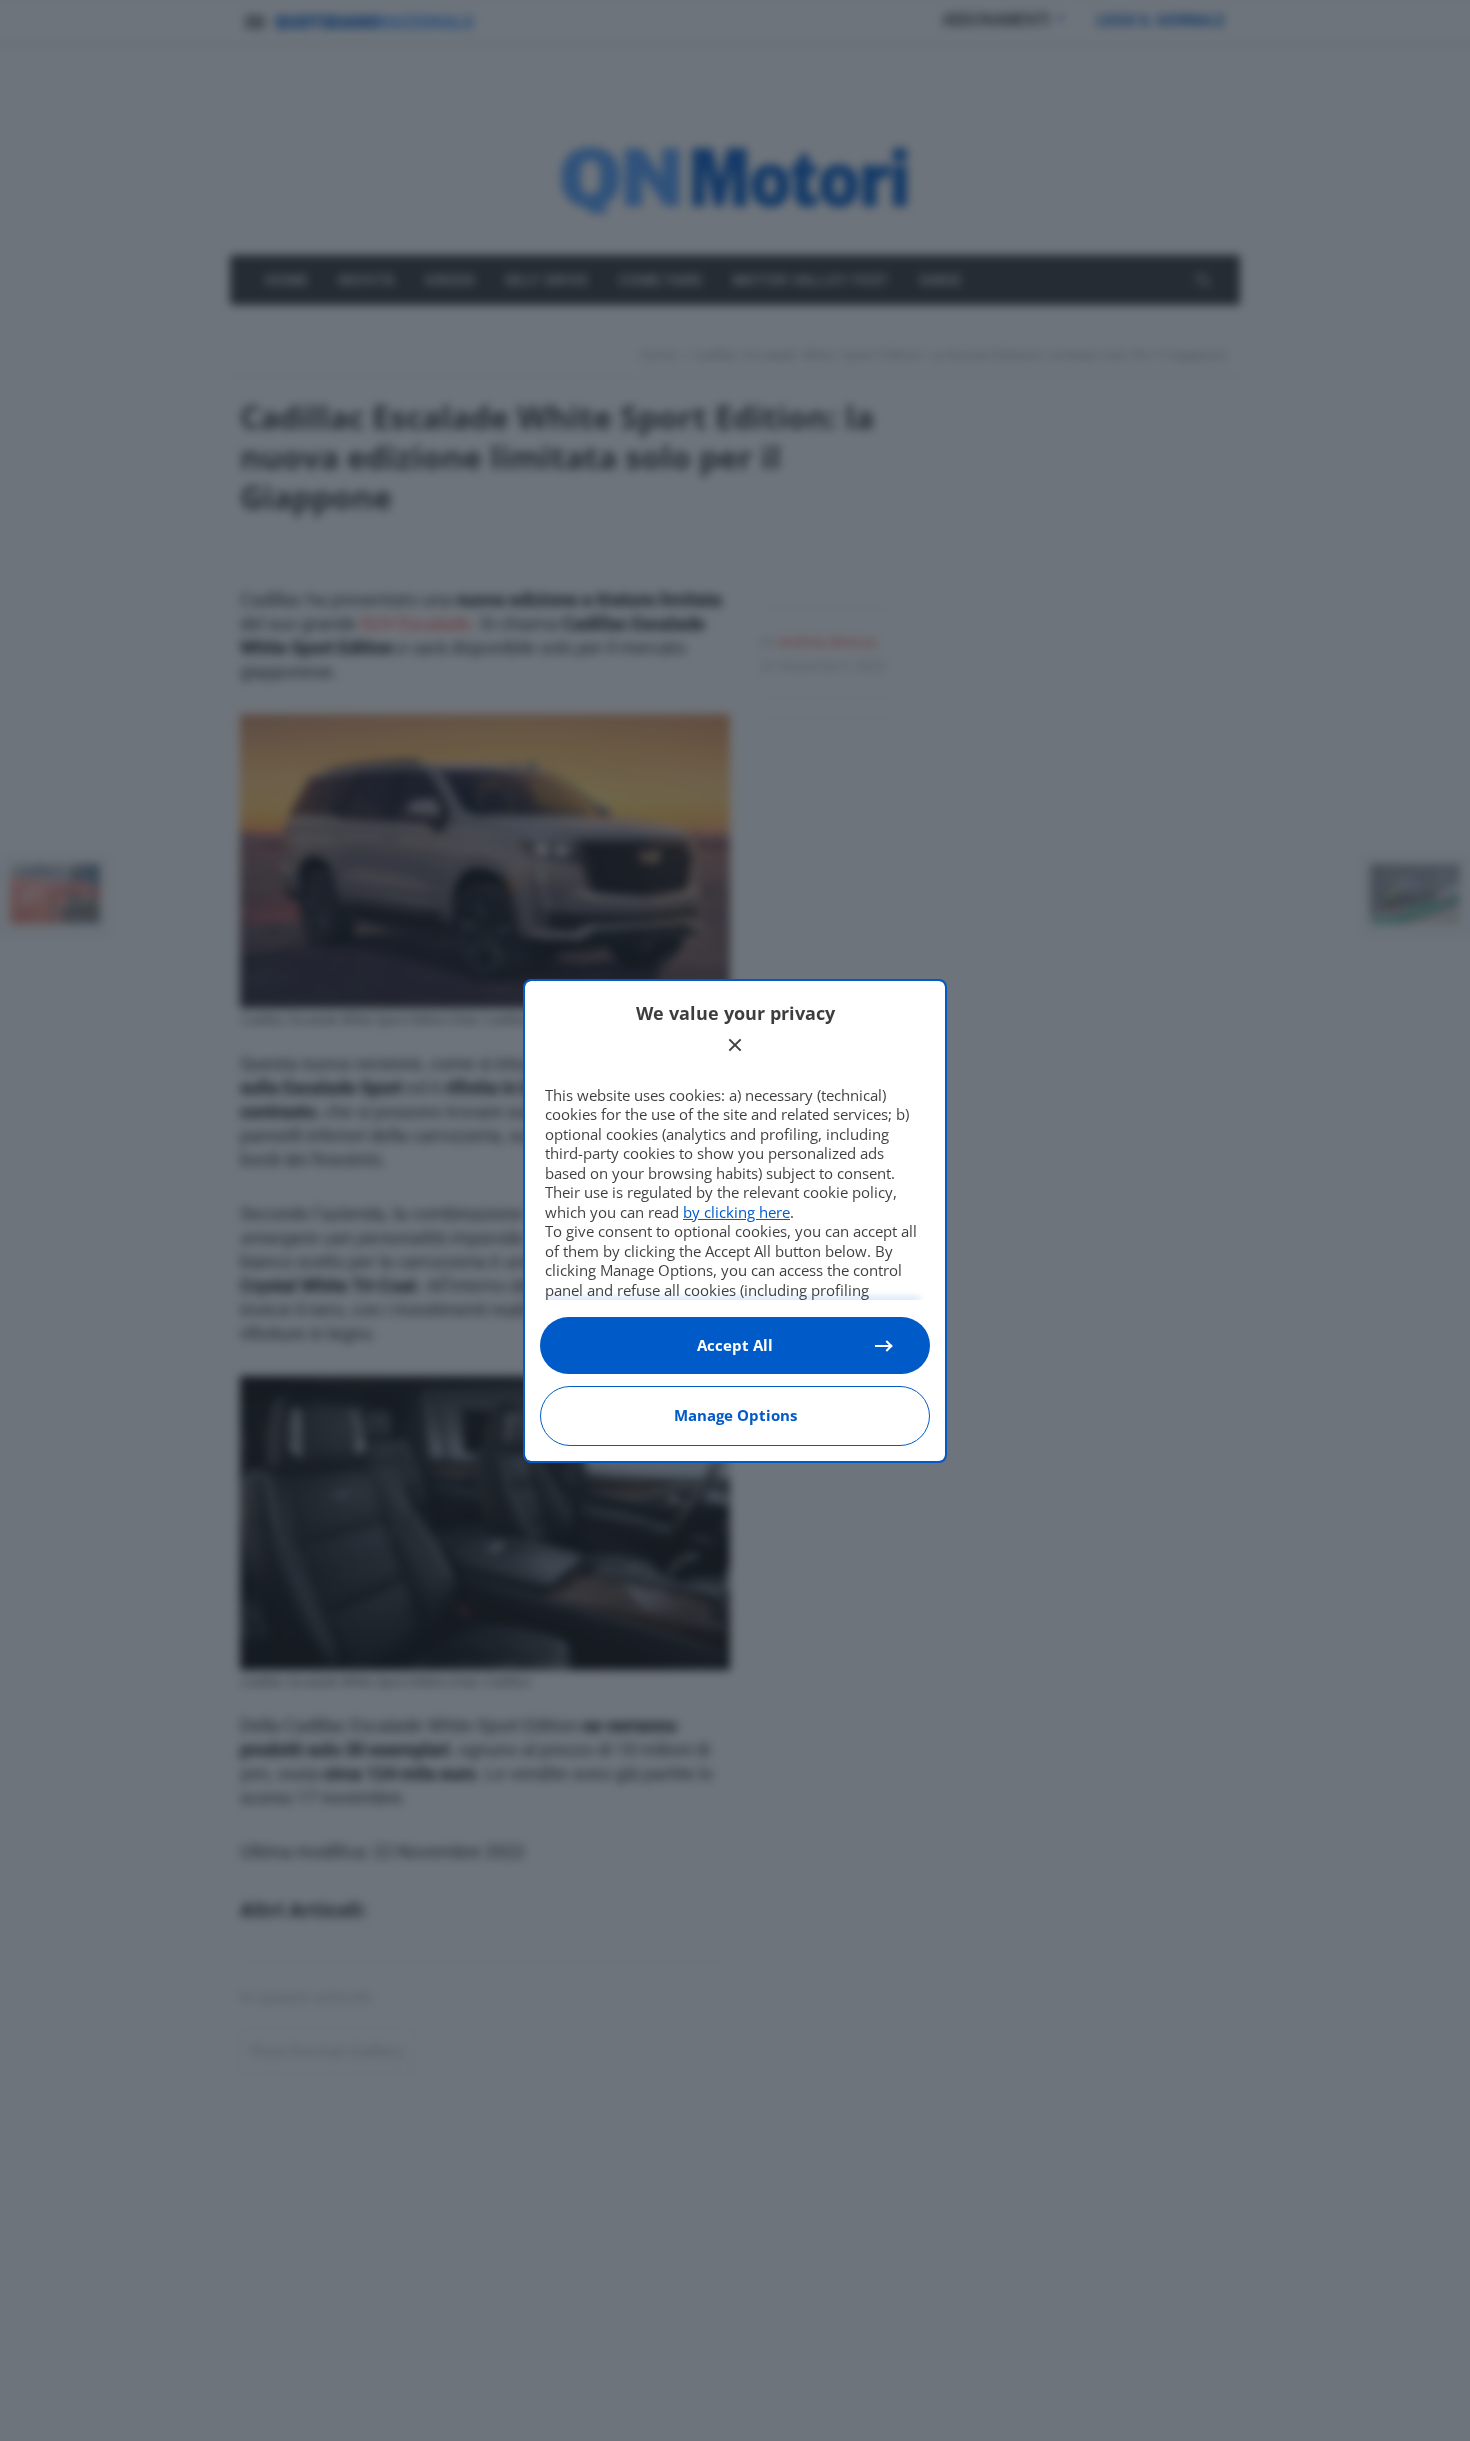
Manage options (735, 1415)
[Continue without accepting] (735, 1045)
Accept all (735, 1345)
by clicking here (736, 1212)
